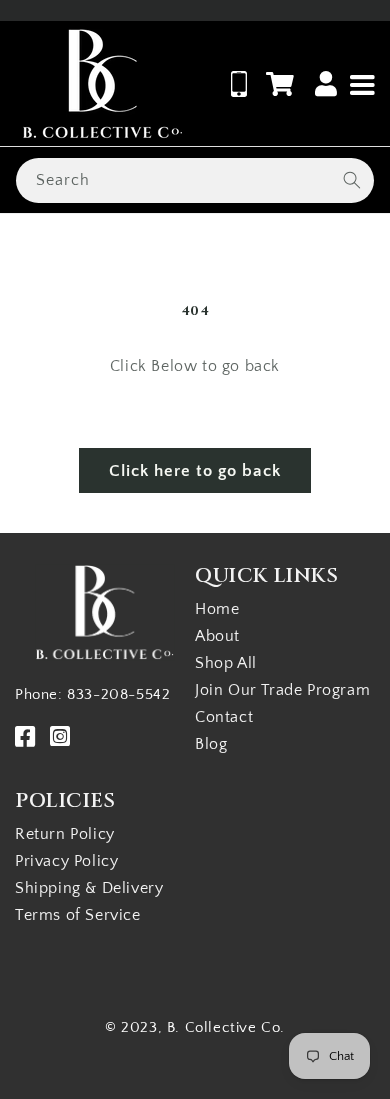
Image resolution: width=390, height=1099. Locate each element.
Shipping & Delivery (89, 888)
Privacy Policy (66, 861)
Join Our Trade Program (282, 690)
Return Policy (65, 834)
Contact (224, 717)
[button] (280, 84)
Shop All (226, 663)
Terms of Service (78, 915)
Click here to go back (195, 471)
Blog (211, 744)
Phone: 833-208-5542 (92, 694)
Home (217, 609)
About (217, 636)
